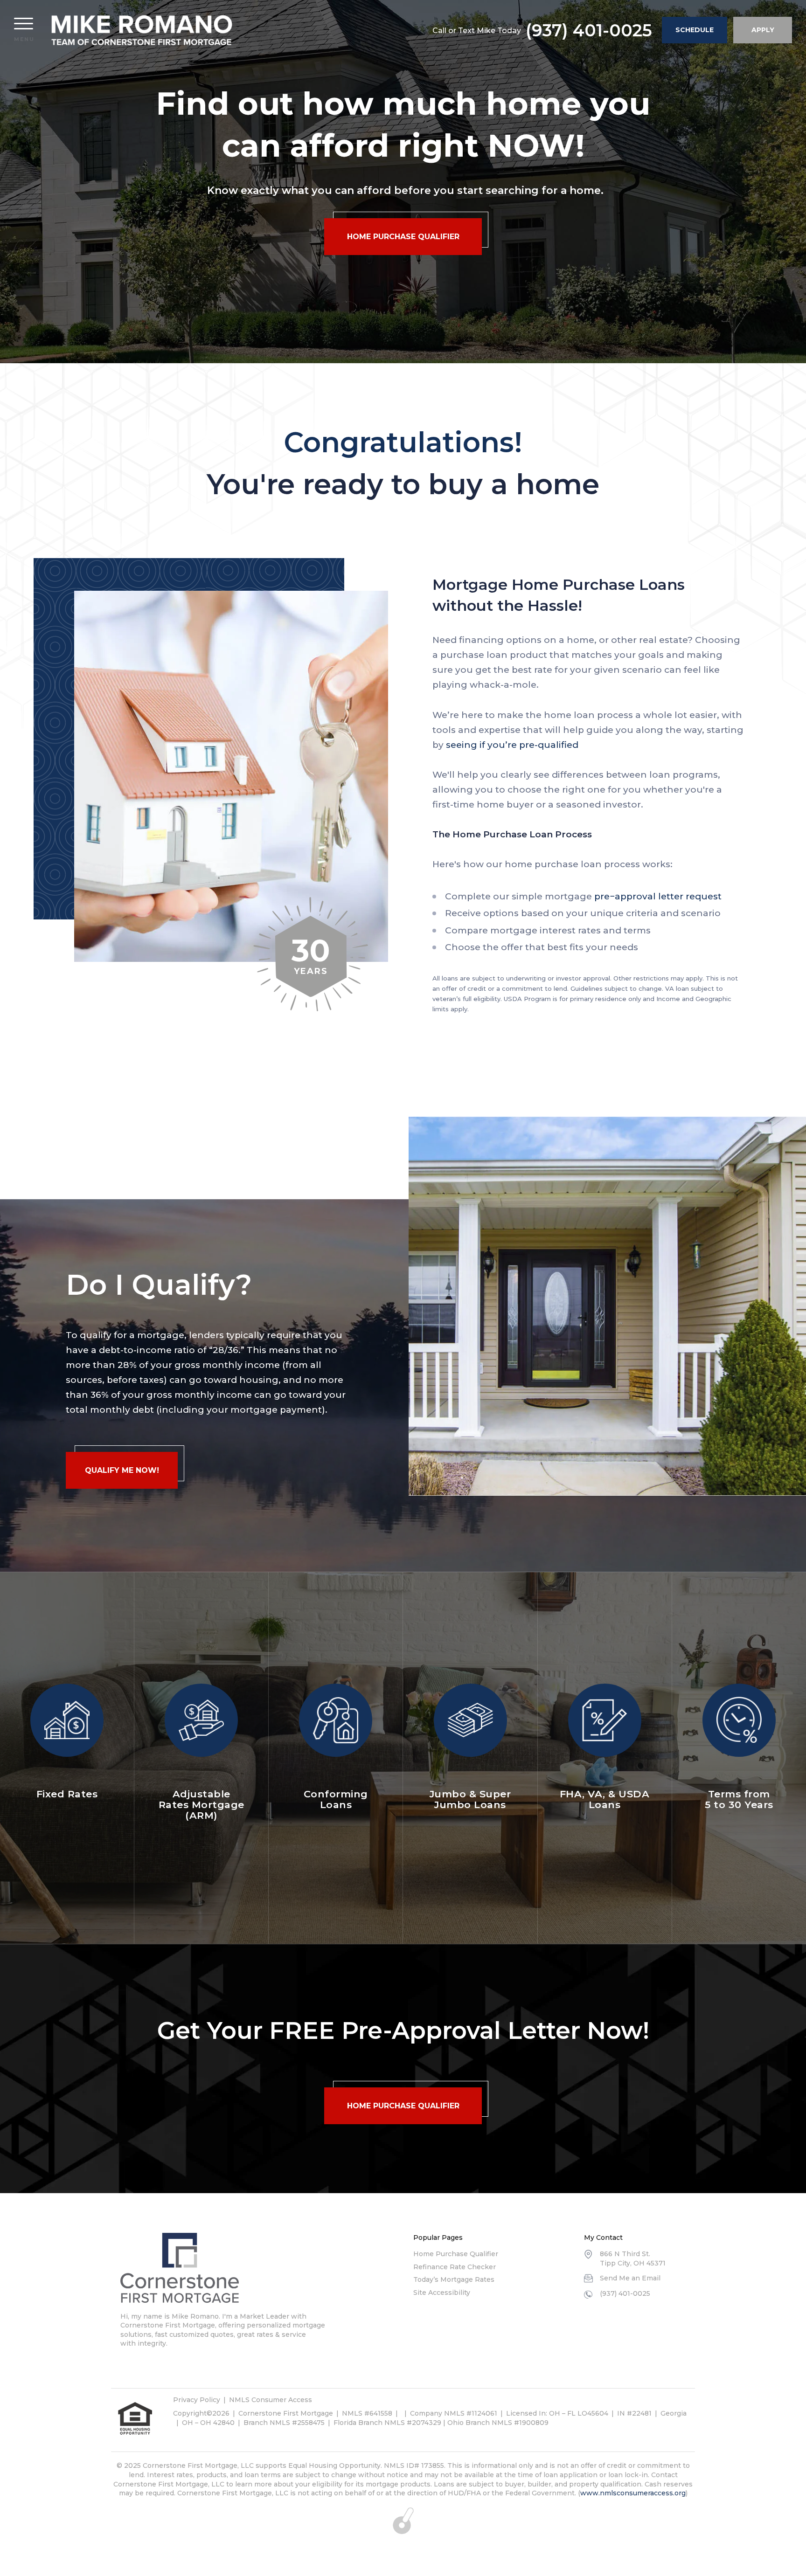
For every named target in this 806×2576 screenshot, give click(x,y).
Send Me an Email (630, 2278)
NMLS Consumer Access (271, 2400)
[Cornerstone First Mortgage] (142, 30)
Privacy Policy (197, 2400)
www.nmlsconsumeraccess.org (633, 2493)
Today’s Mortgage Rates (454, 2279)
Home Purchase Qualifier (456, 2254)
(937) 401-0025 (589, 30)
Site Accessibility (442, 2293)
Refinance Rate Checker (455, 2267)
